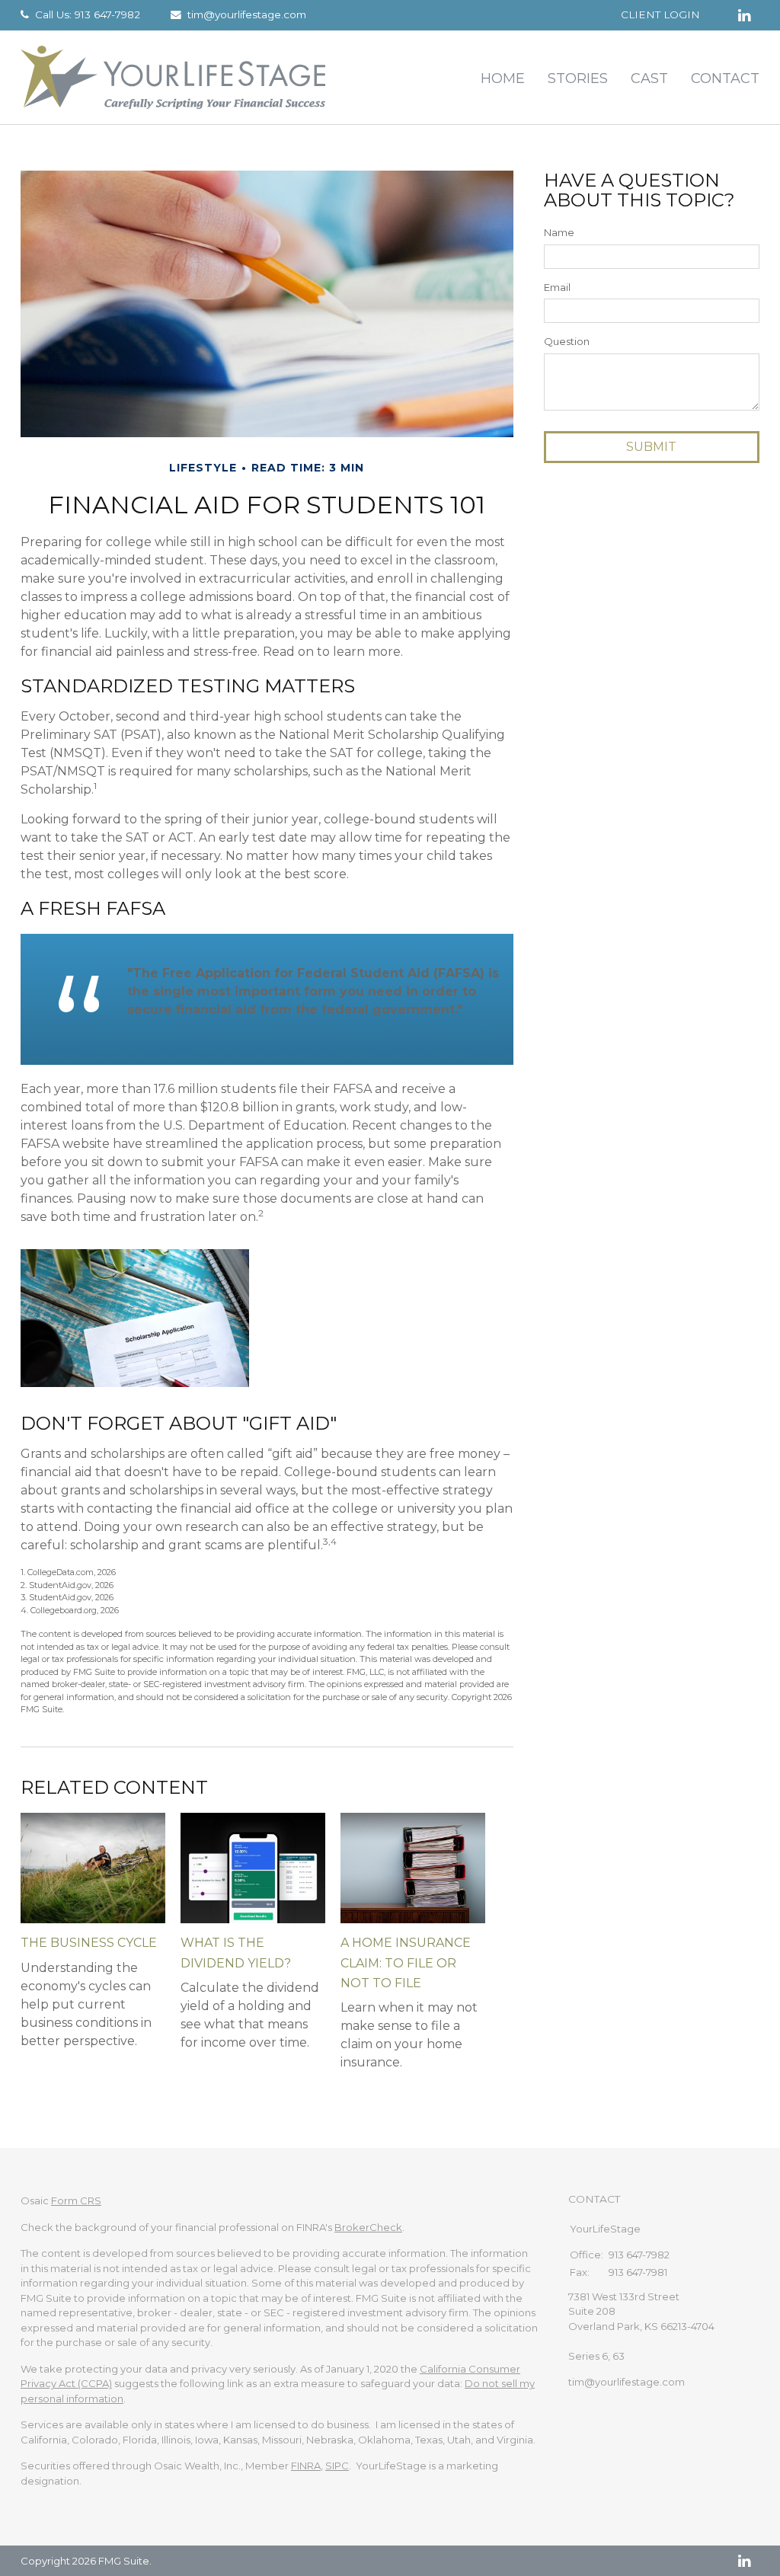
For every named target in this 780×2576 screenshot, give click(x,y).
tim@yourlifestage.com (247, 14)
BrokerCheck (368, 2227)
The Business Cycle (89, 1943)
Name (559, 232)
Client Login (660, 14)
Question (567, 341)
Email (557, 287)
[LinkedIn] (744, 2561)
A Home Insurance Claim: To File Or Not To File (406, 1963)
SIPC (337, 2466)
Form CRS (76, 2200)
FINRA (306, 2466)
